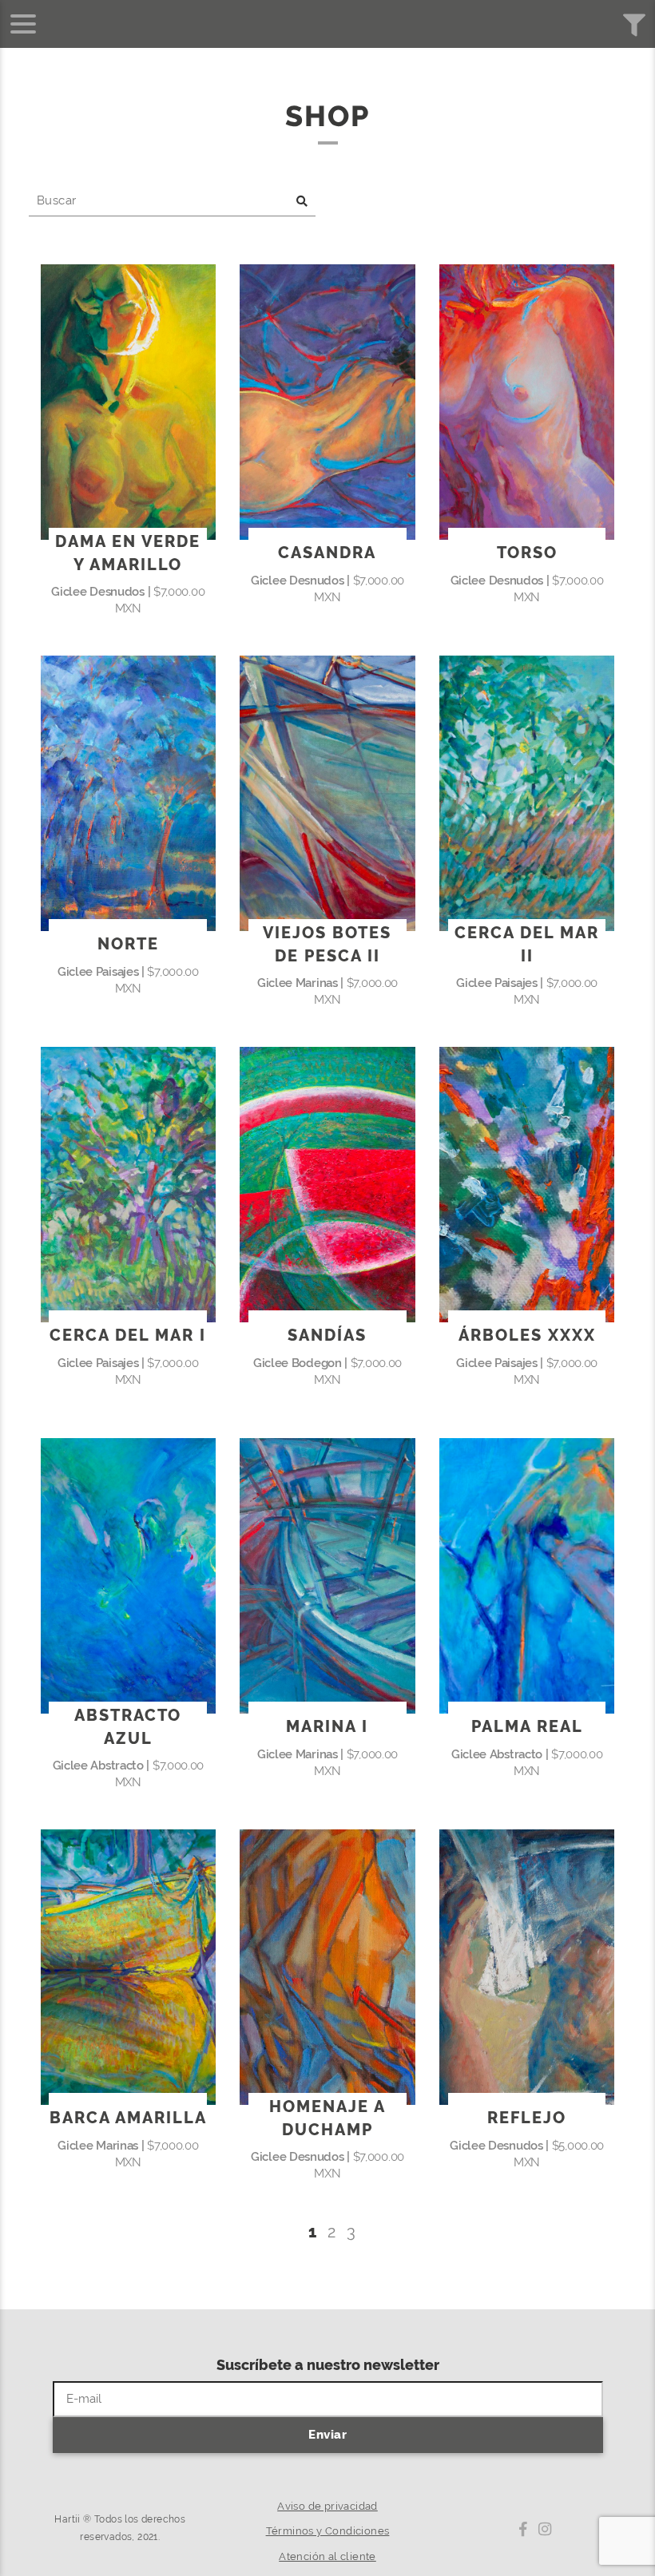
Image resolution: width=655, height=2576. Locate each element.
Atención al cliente (327, 2556)
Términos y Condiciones (328, 2531)
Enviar (327, 2435)
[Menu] (23, 24)
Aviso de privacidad (327, 2506)
